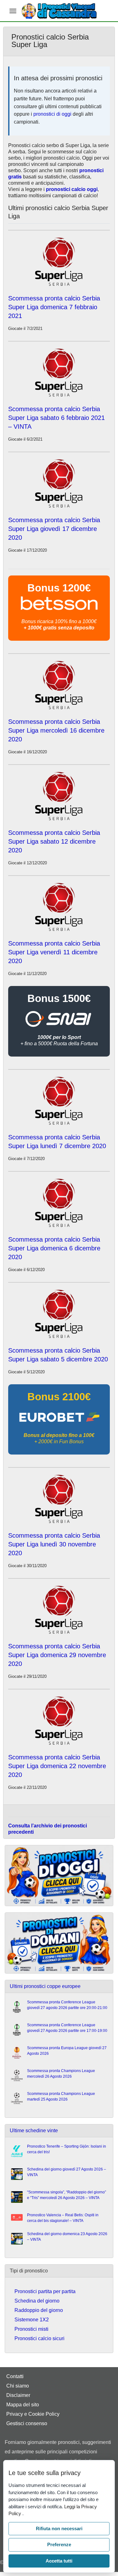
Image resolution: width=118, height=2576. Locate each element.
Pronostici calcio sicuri (39, 2338)
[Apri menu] (13, 11)
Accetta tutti (59, 2561)
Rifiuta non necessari (59, 2528)
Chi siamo (18, 2386)
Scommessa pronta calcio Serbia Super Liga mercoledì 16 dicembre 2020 (56, 730)
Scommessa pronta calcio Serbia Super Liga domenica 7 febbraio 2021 (54, 307)
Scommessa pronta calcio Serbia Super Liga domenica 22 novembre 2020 (57, 1766)
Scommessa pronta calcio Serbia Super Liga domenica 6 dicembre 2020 (54, 1248)
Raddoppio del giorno (39, 2310)
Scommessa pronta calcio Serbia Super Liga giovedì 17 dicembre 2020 (54, 529)
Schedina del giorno (37, 2301)
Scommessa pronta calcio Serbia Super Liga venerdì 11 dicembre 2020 (54, 952)
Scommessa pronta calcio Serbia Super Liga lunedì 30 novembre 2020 (54, 1544)
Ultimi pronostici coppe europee (45, 1986)
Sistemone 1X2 (32, 2320)
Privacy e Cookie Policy (33, 2414)
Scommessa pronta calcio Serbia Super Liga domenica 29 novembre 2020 (57, 1655)
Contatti (15, 2376)
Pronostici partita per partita (45, 2291)
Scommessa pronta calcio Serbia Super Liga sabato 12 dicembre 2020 (54, 841)
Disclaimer (18, 2395)
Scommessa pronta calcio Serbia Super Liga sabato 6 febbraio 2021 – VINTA (56, 418)
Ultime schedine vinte (34, 2131)
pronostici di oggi (52, 114)
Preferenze (59, 2544)
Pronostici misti (31, 2329)
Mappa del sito (23, 2405)
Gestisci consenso (27, 2423)
